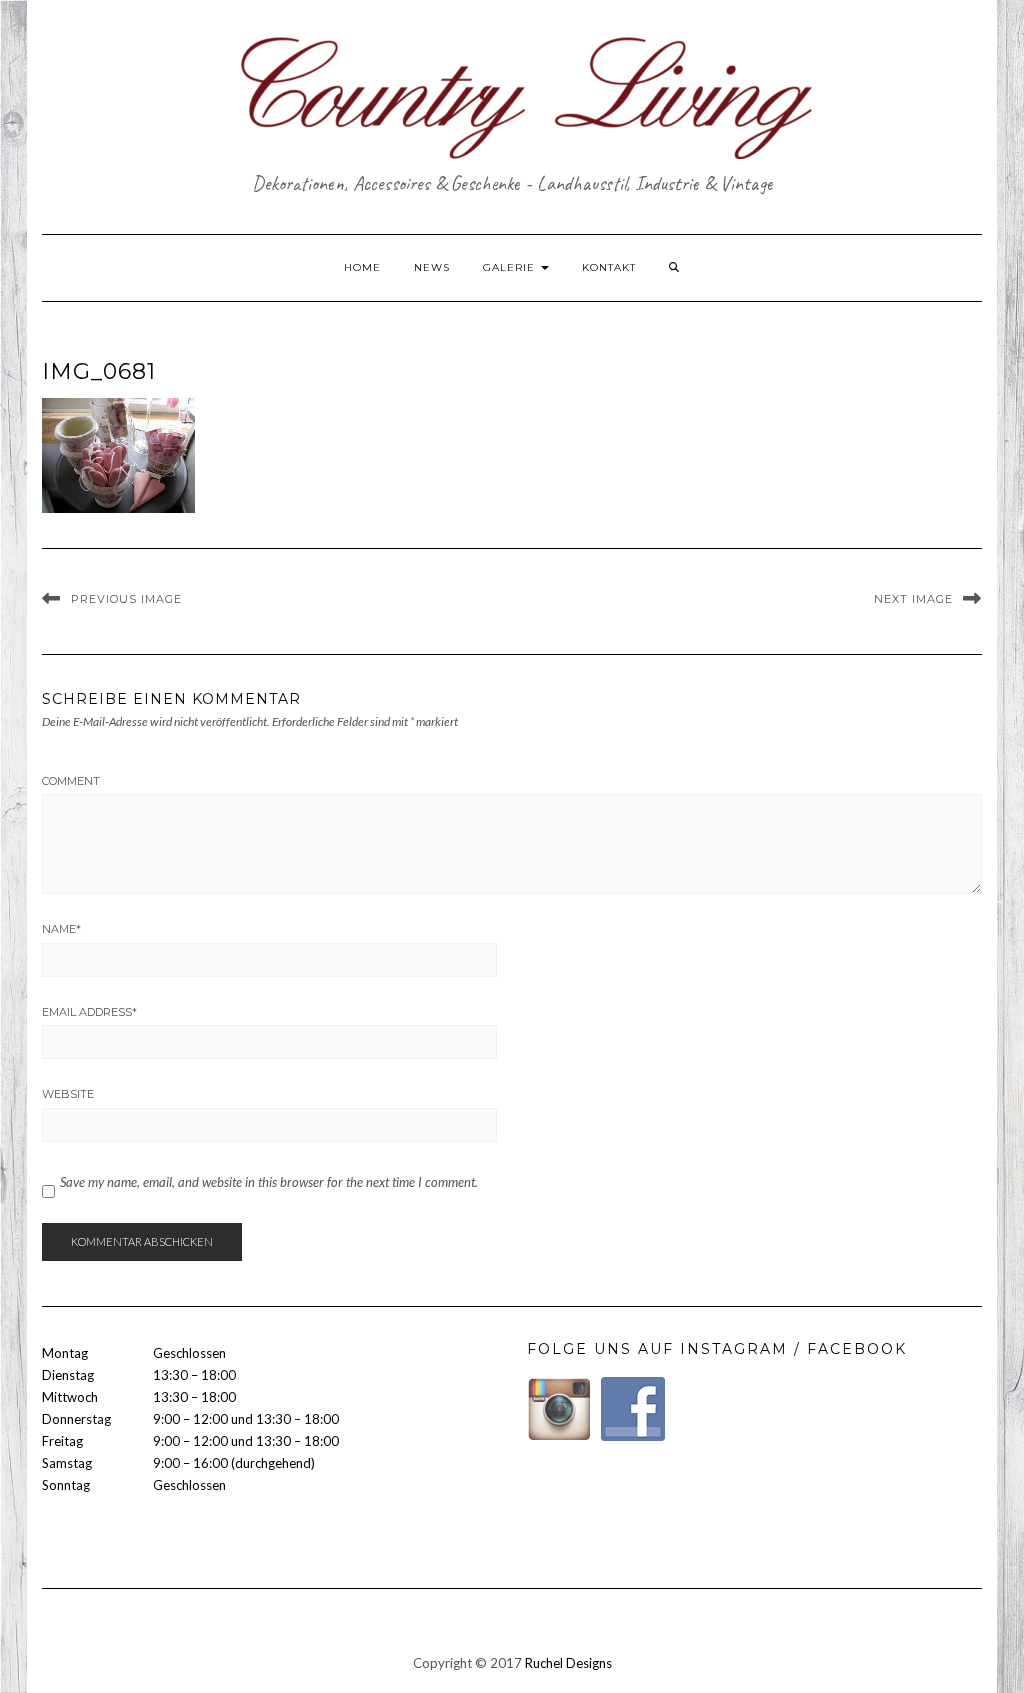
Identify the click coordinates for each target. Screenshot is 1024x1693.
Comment (71, 781)
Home (362, 267)
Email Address (89, 1012)
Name (61, 929)
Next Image (913, 599)
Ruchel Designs (568, 1663)
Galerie (511, 267)
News (432, 267)
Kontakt (609, 267)
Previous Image (126, 599)
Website (68, 1094)
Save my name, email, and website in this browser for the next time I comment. (269, 1182)
